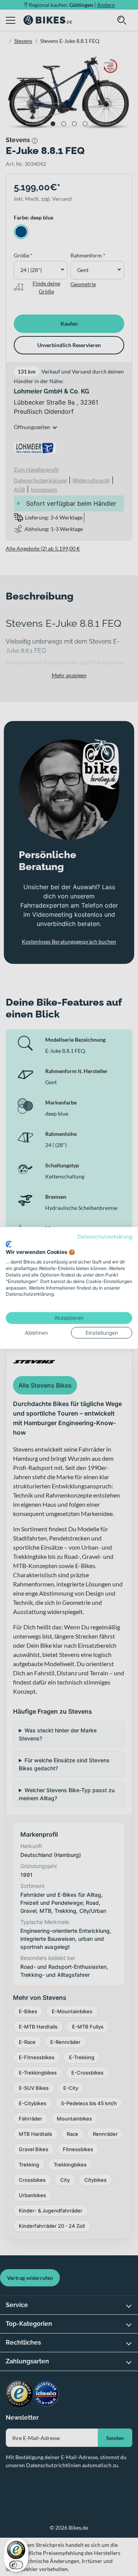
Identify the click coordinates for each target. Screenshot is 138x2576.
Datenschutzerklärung (105, 1237)
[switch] (16, 2565)
